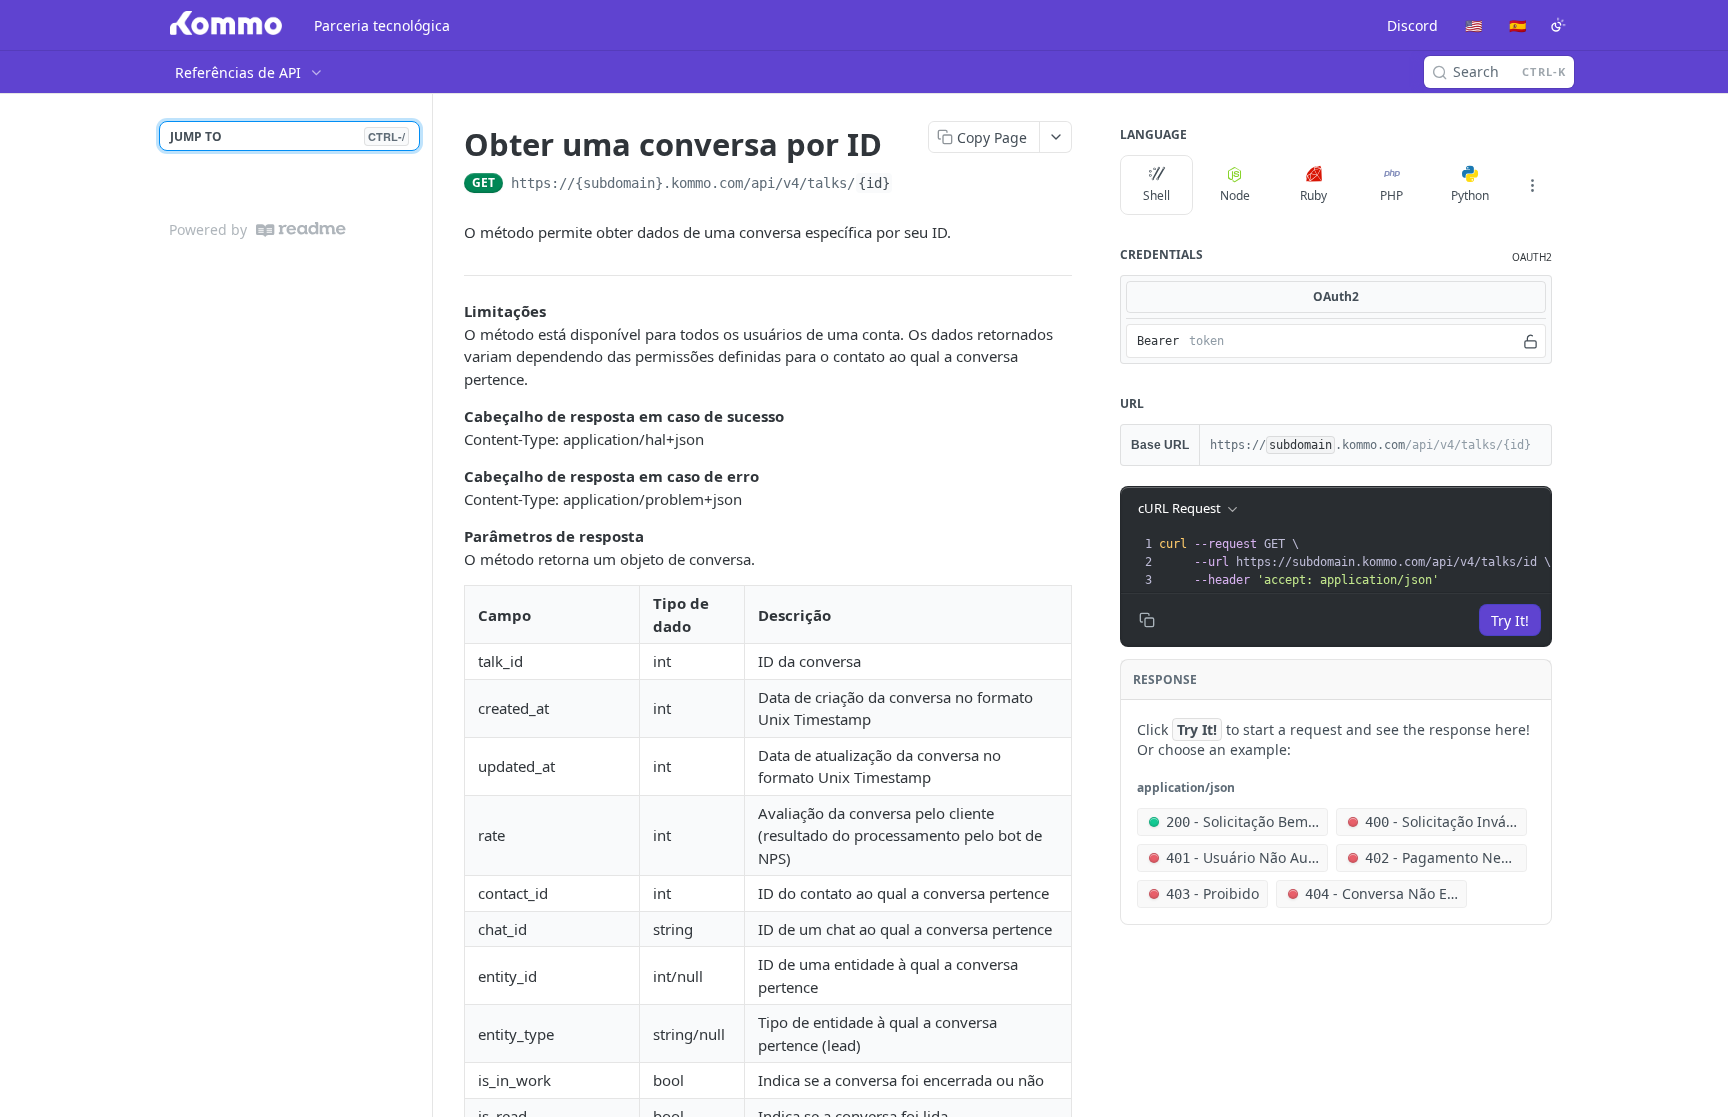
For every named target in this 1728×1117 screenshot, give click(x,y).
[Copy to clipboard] (913, 185)
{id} (874, 183)
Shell (1156, 195)
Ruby (1313, 195)
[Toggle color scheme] (1558, 25)
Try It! (1510, 620)
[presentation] (1354, 562)
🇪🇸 (1517, 25)
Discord (1412, 25)
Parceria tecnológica (382, 25)
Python (1470, 195)
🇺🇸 (1473, 25)
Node (1235, 195)
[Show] (1530, 341)
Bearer (1158, 341)
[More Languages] (1532, 185)
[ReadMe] (301, 229)
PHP (1391, 195)
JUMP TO (287, 136)
